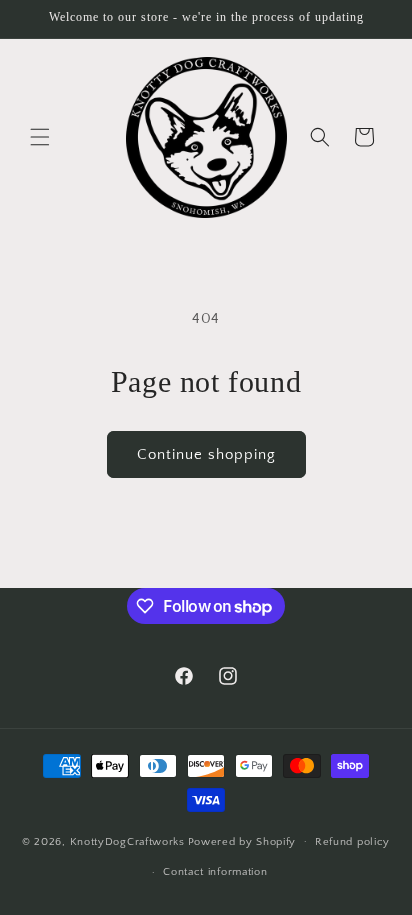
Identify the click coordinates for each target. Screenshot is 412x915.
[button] (40, 137)
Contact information (215, 872)
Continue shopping (206, 454)
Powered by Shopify (242, 841)
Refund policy (352, 842)
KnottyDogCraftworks (127, 841)
